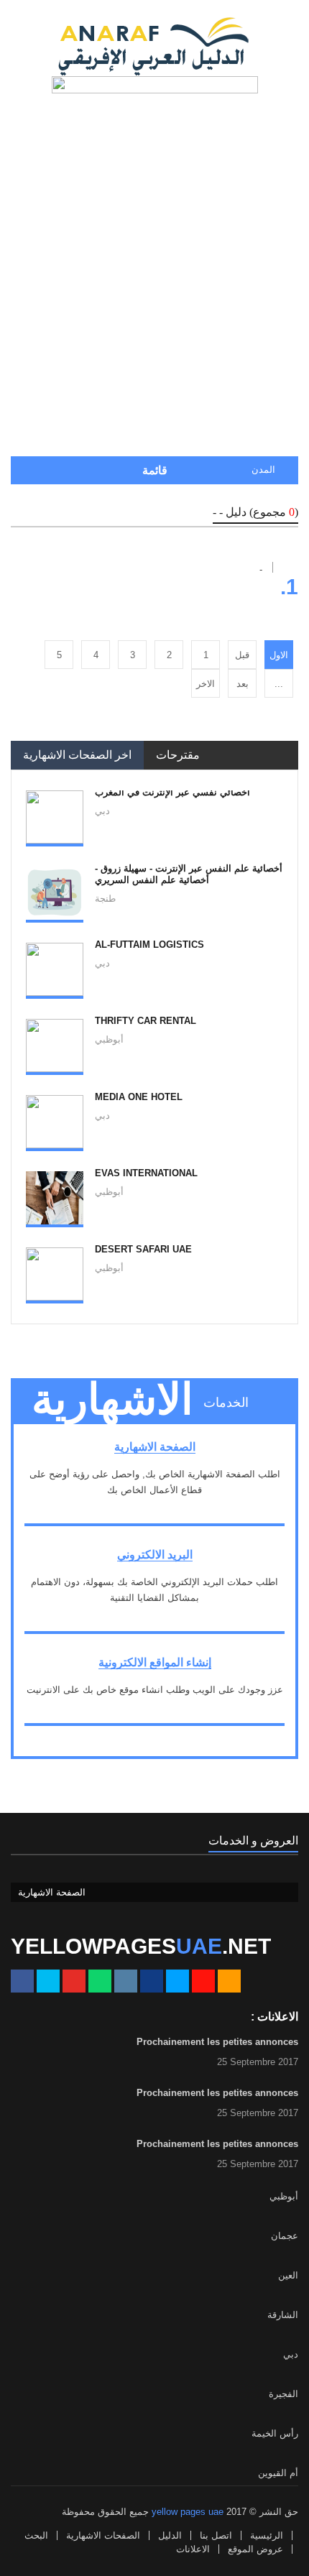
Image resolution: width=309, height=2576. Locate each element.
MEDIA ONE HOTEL (139, 1097)
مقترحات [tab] (178, 755)
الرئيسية (267, 2535)
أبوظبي (284, 2196)
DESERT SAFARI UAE (143, 1249)
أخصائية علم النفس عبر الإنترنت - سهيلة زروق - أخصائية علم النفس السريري (189, 874)
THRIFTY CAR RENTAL (146, 1021)
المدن (263, 470)
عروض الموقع (255, 2549)
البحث (36, 2535)
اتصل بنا (216, 2535)
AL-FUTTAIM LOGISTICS (149, 945)
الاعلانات (193, 2549)
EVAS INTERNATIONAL (146, 1173)
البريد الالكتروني (155, 1555)
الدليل (170, 2535)
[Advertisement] (154, 287)
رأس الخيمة (275, 2433)
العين (288, 2275)
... (279, 684)
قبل (242, 655)
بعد (243, 684)
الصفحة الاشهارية (155, 1447)
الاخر (206, 684)
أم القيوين (278, 2473)
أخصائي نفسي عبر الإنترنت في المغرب (172, 792)
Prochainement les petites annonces (217, 2042)
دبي (291, 2354)
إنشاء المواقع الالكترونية (155, 1662)
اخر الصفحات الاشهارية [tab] (77, 755)
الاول (279, 655)
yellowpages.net (141, 1946)
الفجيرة (283, 2394)
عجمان (285, 2236)
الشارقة (283, 2315)
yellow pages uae (188, 2512)
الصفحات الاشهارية (103, 2535)
